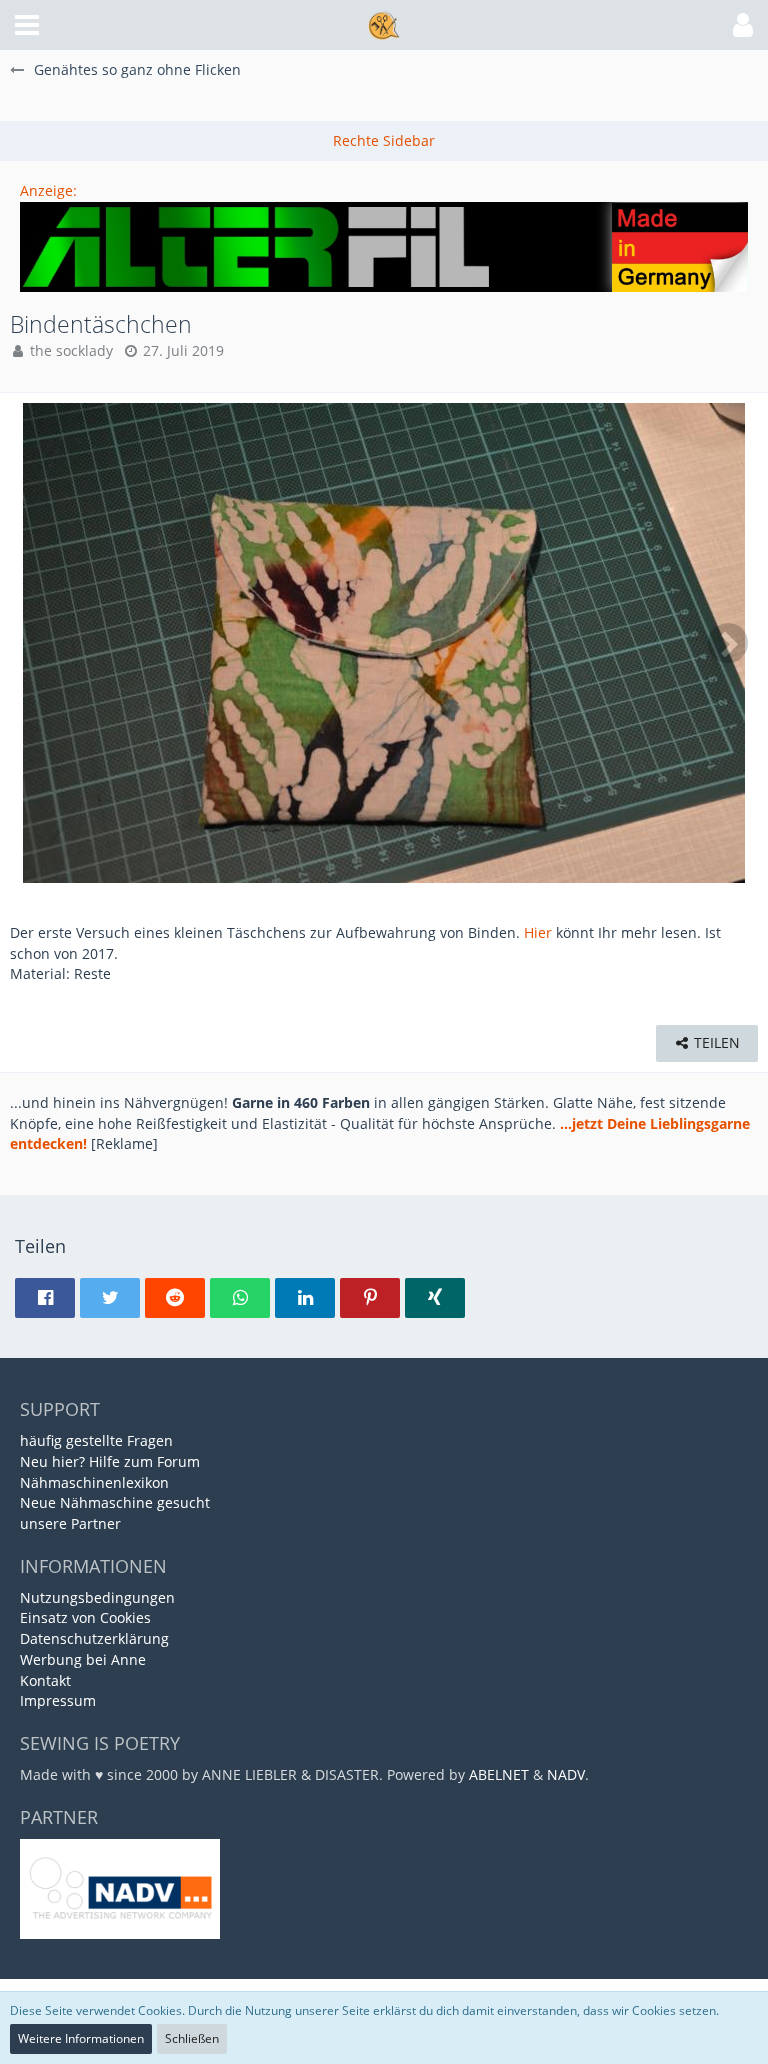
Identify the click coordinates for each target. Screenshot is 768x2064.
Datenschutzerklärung (94, 1638)
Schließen (192, 2038)
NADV (566, 1774)
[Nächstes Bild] (728, 643)
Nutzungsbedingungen (97, 1597)
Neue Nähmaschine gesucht (115, 1502)
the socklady (71, 350)
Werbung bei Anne (83, 1659)
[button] (27, 25)
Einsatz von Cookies (85, 1617)
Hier (538, 932)
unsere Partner (70, 1523)
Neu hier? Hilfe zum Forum (110, 1461)
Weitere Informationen (81, 2038)
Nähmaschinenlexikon (94, 1482)
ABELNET (499, 1774)
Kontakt (45, 1680)
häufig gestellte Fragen (96, 1440)
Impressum (58, 1700)
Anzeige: (48, 190)
